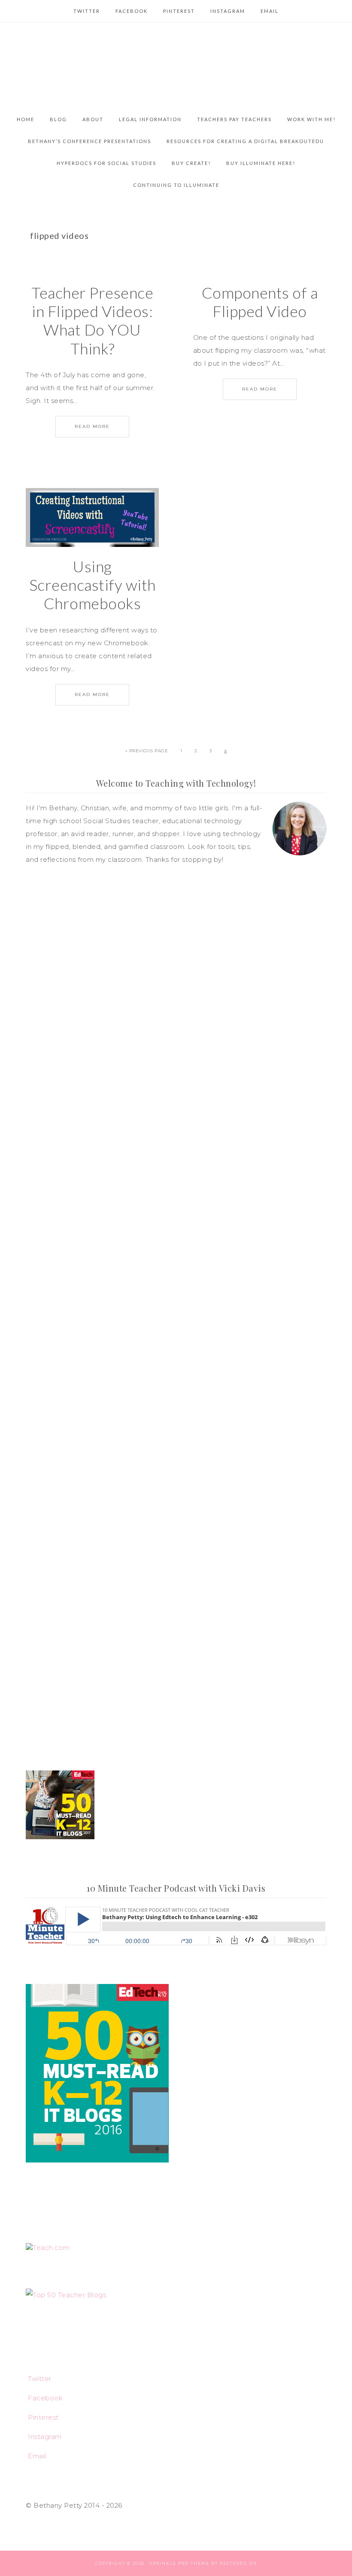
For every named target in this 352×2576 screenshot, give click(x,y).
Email (37, 2456)
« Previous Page (147, 751)
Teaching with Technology (176, 65)
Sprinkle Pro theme (180, 2563)
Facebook (45, 2398)
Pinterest (43, 2417)
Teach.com (51, 2248)
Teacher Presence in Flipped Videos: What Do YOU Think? (92, 320)
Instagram (45, 2437)
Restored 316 (238, 2563)
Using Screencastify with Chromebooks (93, 585)
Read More (92, 426)
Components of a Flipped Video (260, 302)
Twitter (40, 2379)
